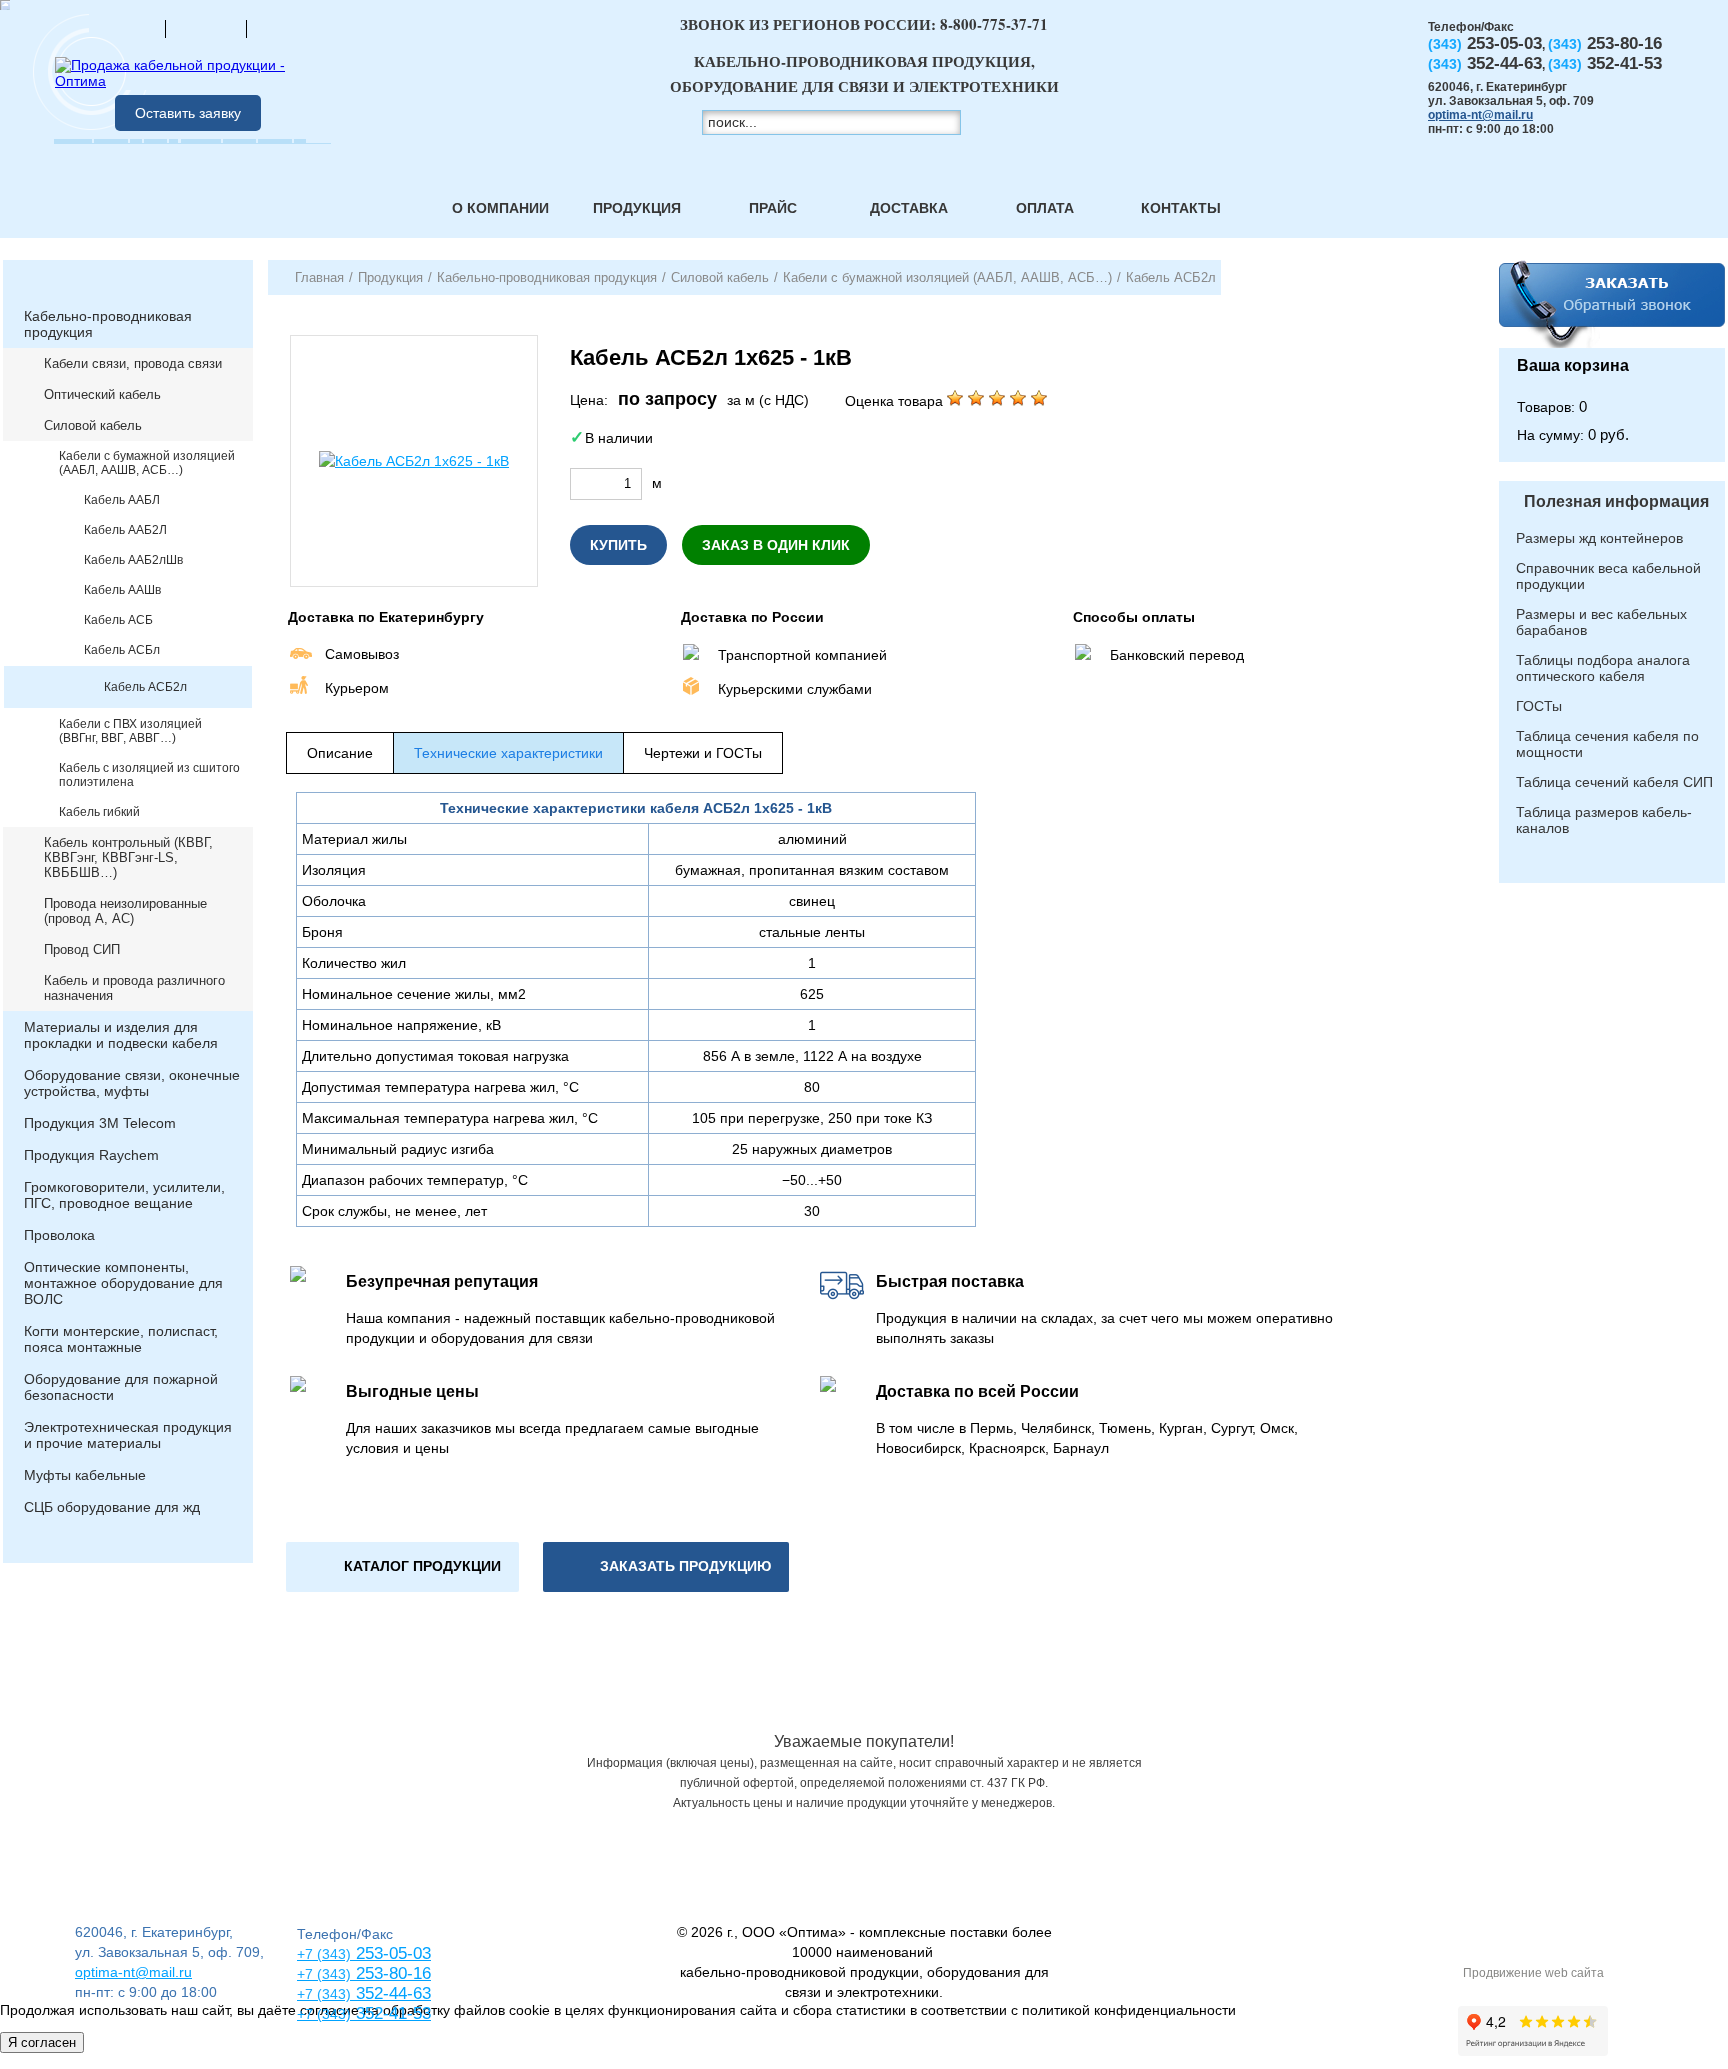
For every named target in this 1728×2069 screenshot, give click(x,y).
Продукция (637, 208)
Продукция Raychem (91, 1155)
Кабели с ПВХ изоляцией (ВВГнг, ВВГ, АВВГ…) (130, 731)
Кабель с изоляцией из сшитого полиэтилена (149, 775)
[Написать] (287, 28)
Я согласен (42, 2042)
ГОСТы (1539, 706)
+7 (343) (324, 2014)
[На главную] (125, 28)
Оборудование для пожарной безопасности (121, 1387)
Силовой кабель (93, 425)
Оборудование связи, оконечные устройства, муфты (132, 1083)
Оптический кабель (102, 394)
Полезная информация (1616, 501)
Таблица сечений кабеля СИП (1614, 782)
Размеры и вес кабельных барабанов (1601, 622)
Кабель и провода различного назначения (134, 988)
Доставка (909, 208)
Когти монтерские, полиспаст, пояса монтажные (121, 1339)
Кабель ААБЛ (122, 500)
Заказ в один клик (776, 545)
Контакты (1181, 208)
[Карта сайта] (206, 28)
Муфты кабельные (85, 1475)
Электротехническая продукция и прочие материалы (128, 1435)
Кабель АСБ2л (145, 687)
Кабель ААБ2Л (125, 530)
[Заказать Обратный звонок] (1612, 304)
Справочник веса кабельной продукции (1608, 576)
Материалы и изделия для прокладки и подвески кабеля (121, 1035)
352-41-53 (391, 2013)
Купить (618, 545)
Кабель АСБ (118, 620)
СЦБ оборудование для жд (112, 1507)
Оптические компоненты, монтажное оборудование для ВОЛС (123, 1283)
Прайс (773, 208)
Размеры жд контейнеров (1599, 538)
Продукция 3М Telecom (100, 1123)
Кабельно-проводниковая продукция (108, 324)
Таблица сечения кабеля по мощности (1607, 744)
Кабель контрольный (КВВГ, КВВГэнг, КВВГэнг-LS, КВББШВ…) (128, 857)
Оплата (1045, 208)
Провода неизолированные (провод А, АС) (125, 911)
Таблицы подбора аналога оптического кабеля (1603, 668)
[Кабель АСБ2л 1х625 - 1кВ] (414, 461)
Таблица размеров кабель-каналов (1604, 820)
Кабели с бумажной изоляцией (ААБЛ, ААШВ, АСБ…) (147, 463)
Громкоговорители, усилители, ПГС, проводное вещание (124, 1195)
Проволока (59, 1235)
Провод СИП (82, 949)
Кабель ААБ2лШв (133, 560)
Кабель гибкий (99, 812)
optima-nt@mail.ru (1480, 115)
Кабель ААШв (122, 590)
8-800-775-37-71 (994, 24)
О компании (500, 208)
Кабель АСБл (122, 650)
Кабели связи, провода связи (133, 363)
